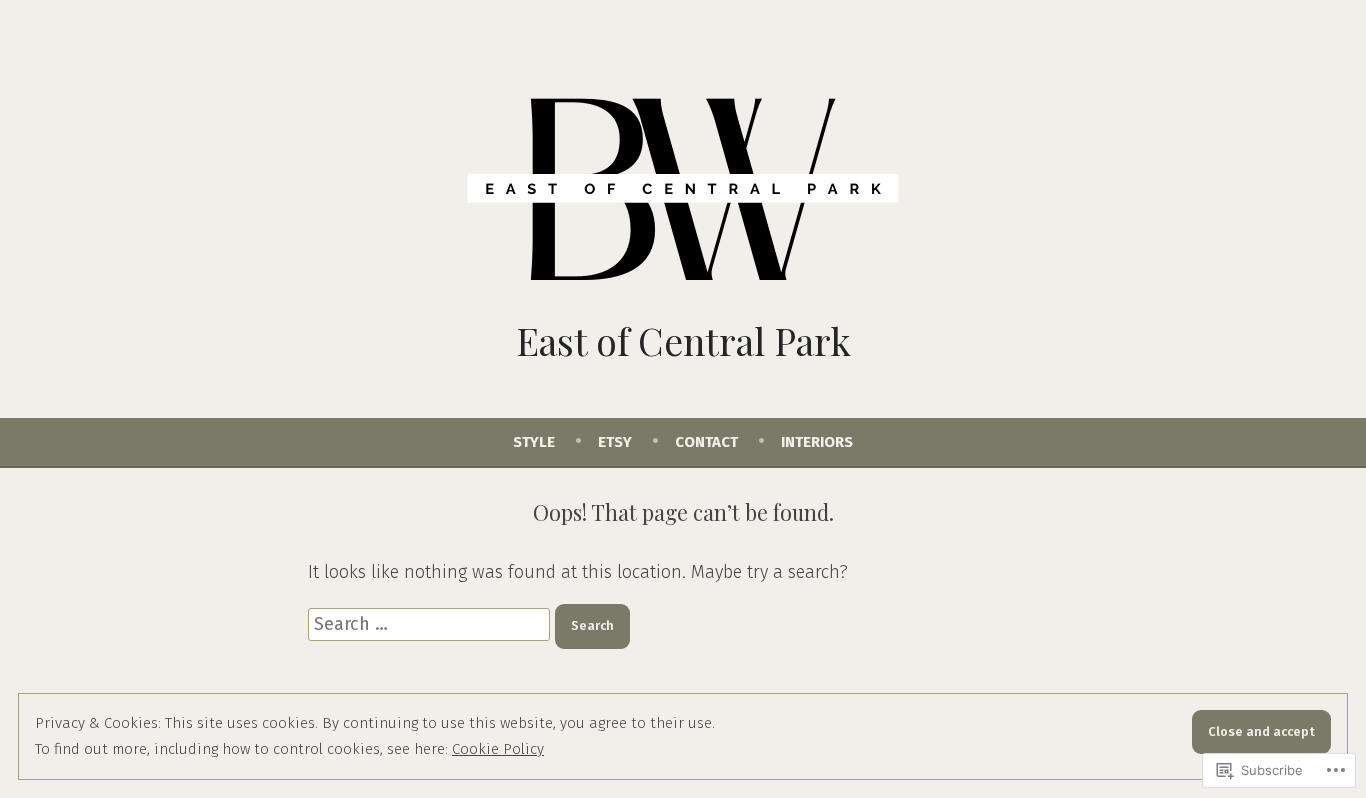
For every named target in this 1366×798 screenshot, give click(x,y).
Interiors (817, 442)
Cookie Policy (498, 749)
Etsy (615, 442)
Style (534, 442)
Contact (706, 442)
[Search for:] (431, 624)
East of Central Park (683, 340)
